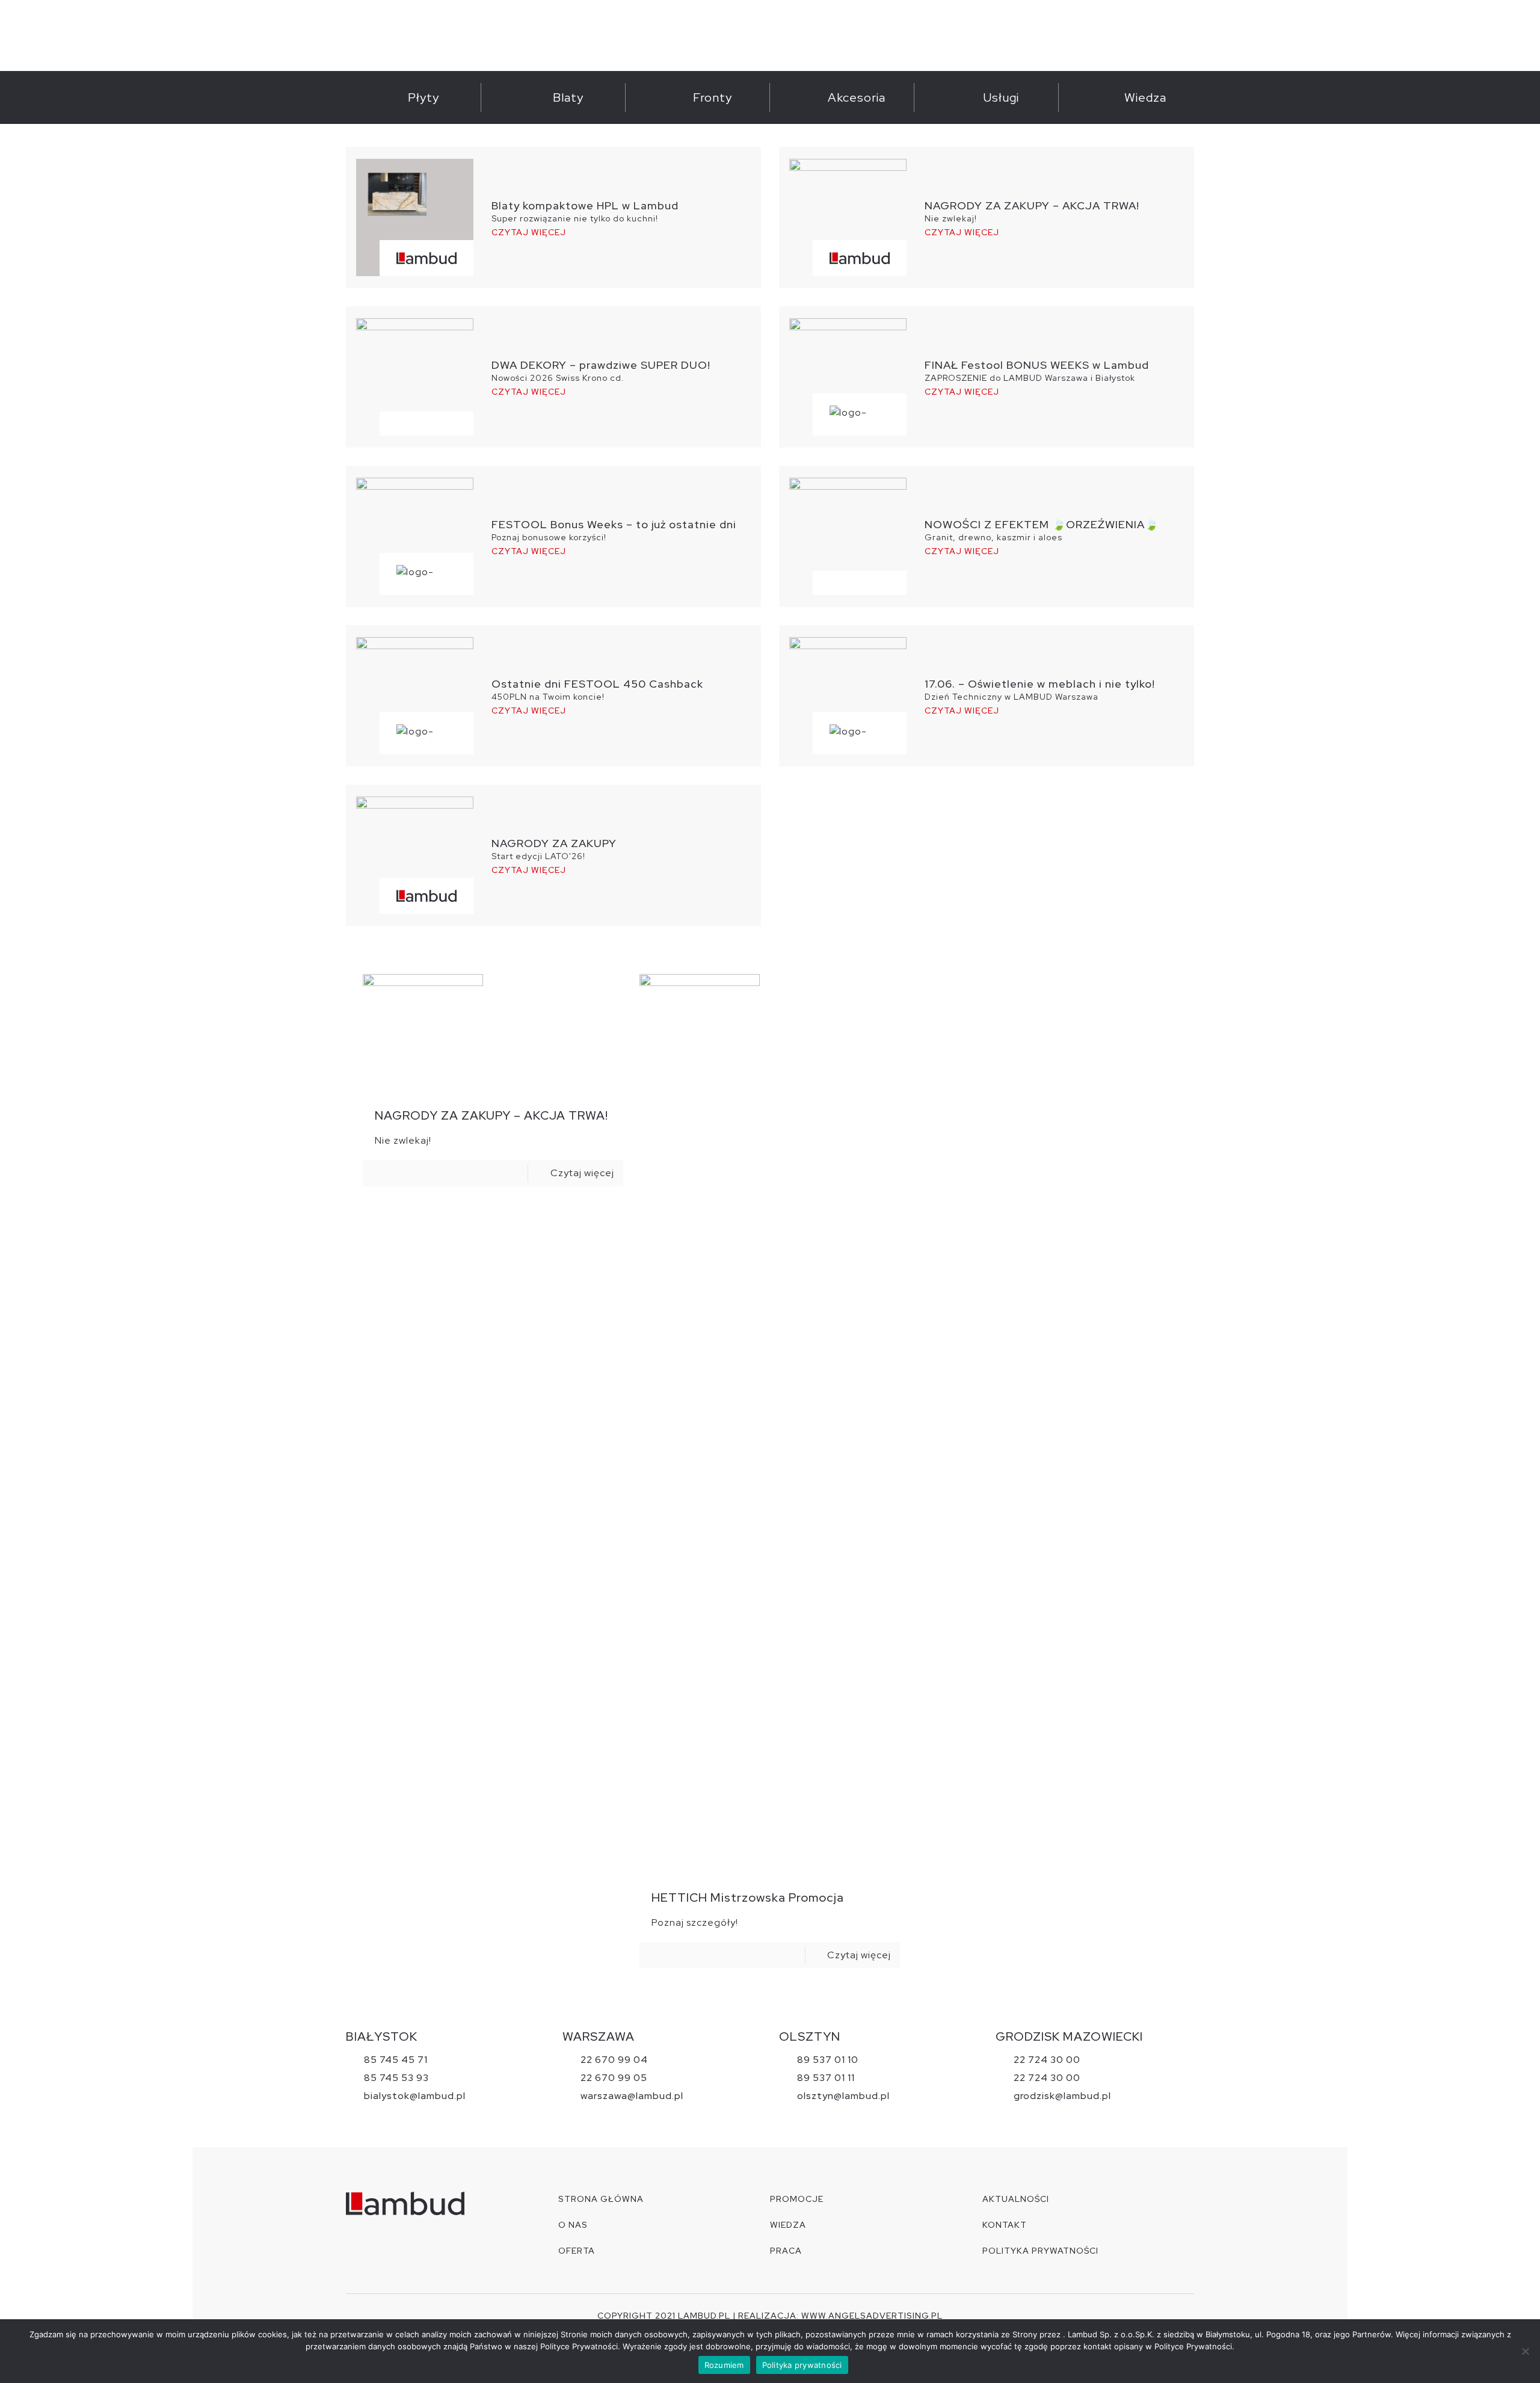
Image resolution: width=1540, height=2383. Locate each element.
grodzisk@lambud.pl (1062, 2096)
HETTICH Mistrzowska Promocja (748, 1897)
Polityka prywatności (802, 2365)
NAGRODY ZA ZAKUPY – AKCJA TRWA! (491, 1115)
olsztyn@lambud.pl (843, 2096)
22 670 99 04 (614, 2060)
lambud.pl (704, 2316)
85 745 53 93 (396, 2078)
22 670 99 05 (614, 2078)
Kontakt (1005, 2225)
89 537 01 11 (826, 2078)
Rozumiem (724, 2365)
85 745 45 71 (396, 2060)
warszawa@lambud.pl (632, 2096)
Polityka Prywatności (1040, 2251)
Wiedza (788, 2225)
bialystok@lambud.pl (415, 2096)
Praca (786, 2251)
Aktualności (1016, 2199)
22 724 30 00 (1047, 2060)
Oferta (577, 2251)
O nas (573, 2225)
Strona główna (601, 2199)
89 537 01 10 (828, 2060)
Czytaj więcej (529, 233)
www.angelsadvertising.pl (872, 2316)
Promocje (797, 2199)
